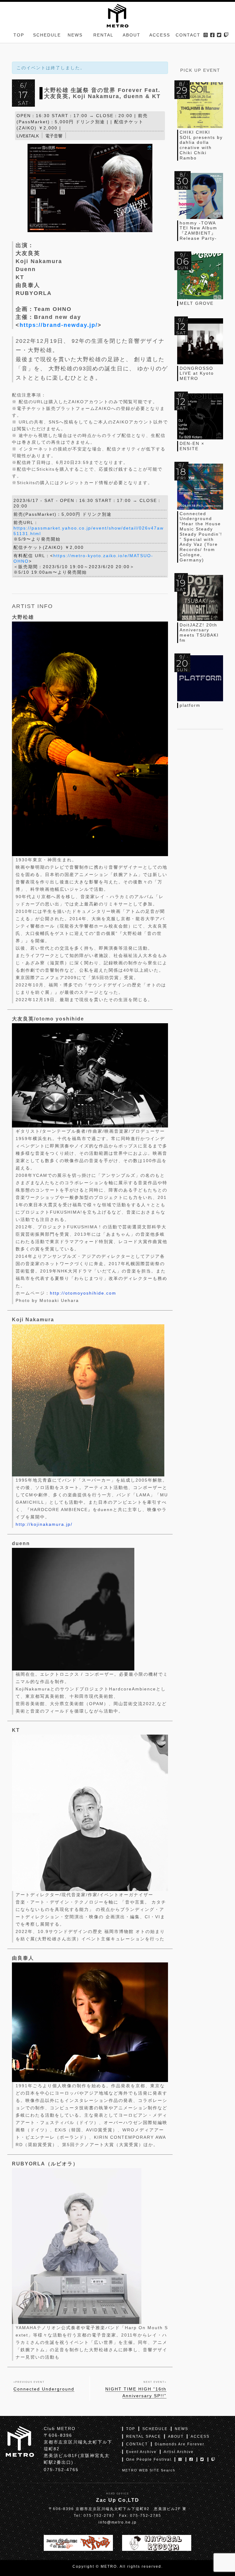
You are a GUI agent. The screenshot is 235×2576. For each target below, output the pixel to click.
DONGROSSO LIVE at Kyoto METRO (197, 373)
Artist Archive (179, 2452)
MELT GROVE (197, 303)
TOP (19, 35)
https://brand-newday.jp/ (59, 325)
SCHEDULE (47, 35)
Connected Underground (44, 2389)
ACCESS (160, 35)
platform (190, 705)
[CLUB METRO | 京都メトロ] (117, 15)
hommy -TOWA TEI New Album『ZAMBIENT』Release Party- (198, 231)
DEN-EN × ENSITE (192, 446)
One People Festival (149, 2459)
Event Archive (141, 2452)
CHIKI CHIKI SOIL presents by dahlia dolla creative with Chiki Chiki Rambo (201, 145)
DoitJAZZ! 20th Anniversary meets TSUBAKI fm (199, 633)
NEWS (75, 35)
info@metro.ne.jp (118, 2522)
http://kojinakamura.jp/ (44, 1524)
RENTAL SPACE (144, 2436)
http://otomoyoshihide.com (83, 1293)
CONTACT (188, 35)
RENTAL (103, 35)
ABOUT (132, 35)
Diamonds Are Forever (180, 2444)
